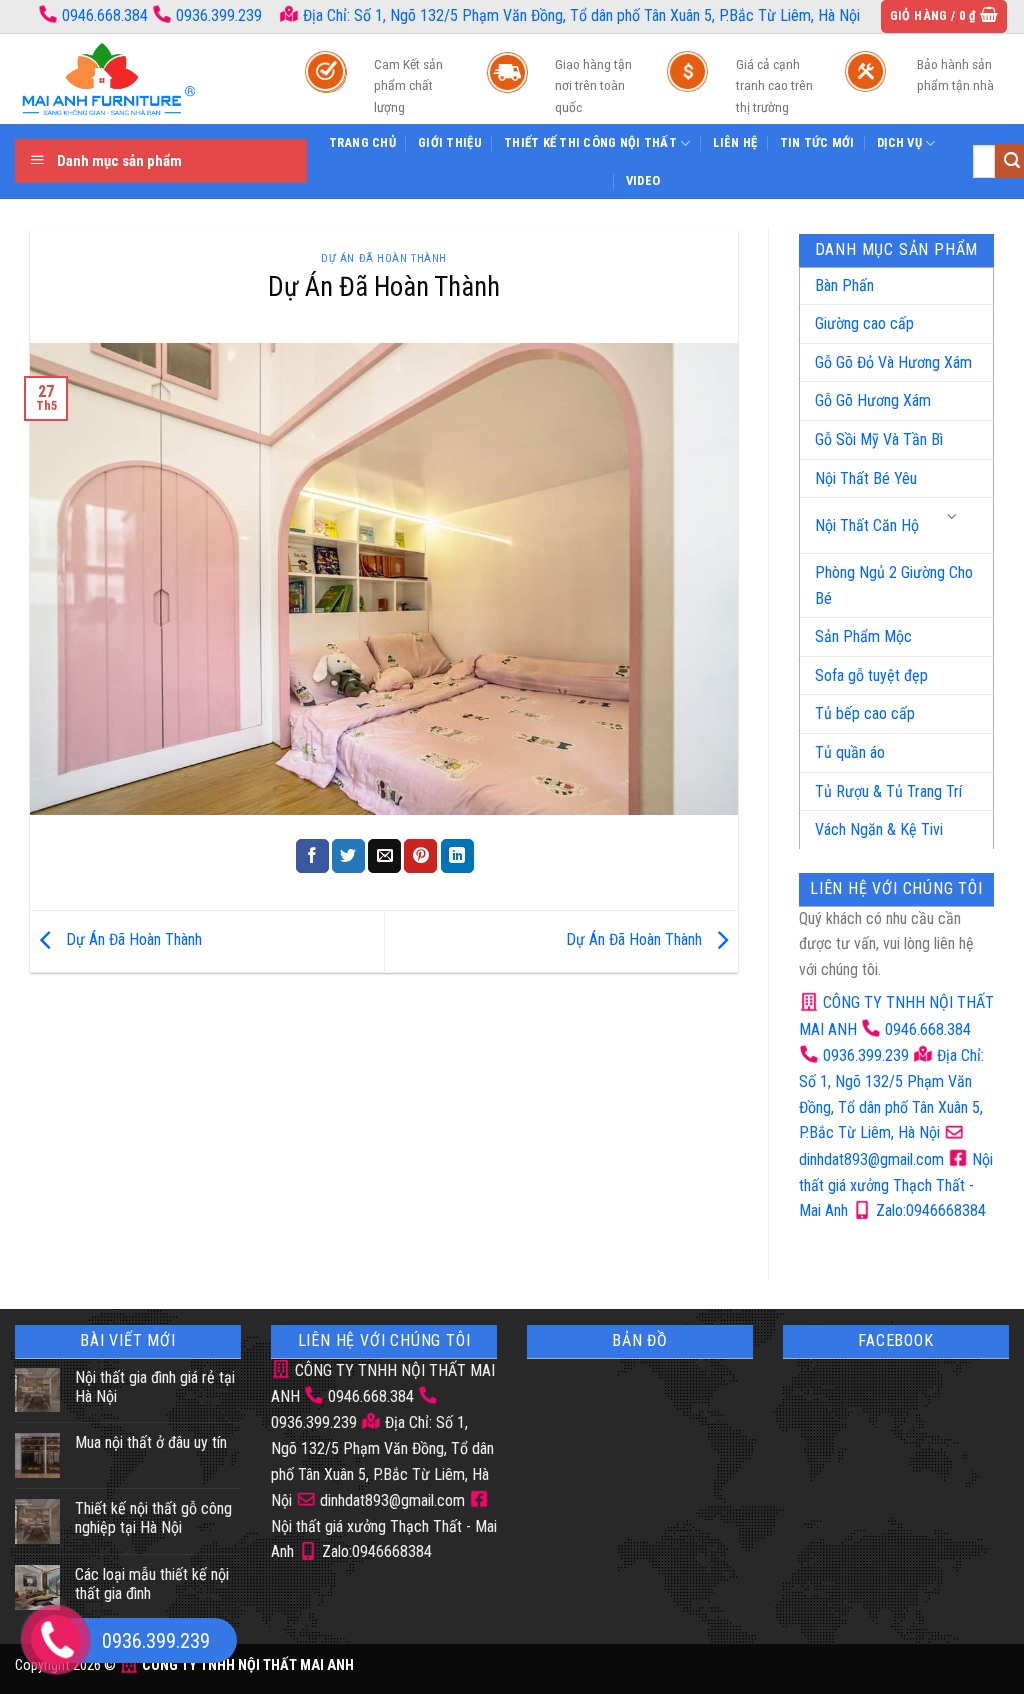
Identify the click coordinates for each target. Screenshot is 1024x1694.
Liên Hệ (735, 142)
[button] (944, 16)
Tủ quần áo (850, 752)
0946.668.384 (105, 15)
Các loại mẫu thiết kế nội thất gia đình (152, 1584)
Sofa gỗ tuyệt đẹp (871, 675)
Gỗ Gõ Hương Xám (873, 400)
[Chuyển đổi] (953, 517)
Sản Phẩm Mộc (863, 636)
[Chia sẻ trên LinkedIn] (457, 856)
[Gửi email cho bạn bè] (384, 856)
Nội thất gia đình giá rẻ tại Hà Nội (155, 1387)
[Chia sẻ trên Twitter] (348, 856)
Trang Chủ (362, 142)
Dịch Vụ (899, 142)
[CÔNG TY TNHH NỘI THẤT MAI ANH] (140, 79)
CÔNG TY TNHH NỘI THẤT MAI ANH (246, 1665)
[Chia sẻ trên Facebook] (312, 856)
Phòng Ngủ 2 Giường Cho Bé (894, 585)
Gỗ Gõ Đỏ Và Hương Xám (893, 362)
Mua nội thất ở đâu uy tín (151, 1442)
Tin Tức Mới (817, 142)
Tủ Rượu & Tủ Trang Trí (888, 791)
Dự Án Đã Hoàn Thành (384, 258)
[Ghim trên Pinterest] (420, 856)
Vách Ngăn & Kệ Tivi (879, 829)
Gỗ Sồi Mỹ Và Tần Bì (879, 439)
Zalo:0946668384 (929, 1210)
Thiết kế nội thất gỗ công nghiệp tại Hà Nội (153, 1518)
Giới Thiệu (450, 142)
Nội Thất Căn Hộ (867, 525)
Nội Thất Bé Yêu (866, 478)
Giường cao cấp (864, 323)
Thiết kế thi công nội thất (590, 142)
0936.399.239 (219, 15)
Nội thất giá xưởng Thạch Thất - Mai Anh (896, 1185)
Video (643, 180)
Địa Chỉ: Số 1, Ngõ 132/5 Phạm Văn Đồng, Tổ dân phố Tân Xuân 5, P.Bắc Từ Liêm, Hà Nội (579, 15)
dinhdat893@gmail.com (390, 1500)
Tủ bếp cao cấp (865, 713)
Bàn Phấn (844, 285)
